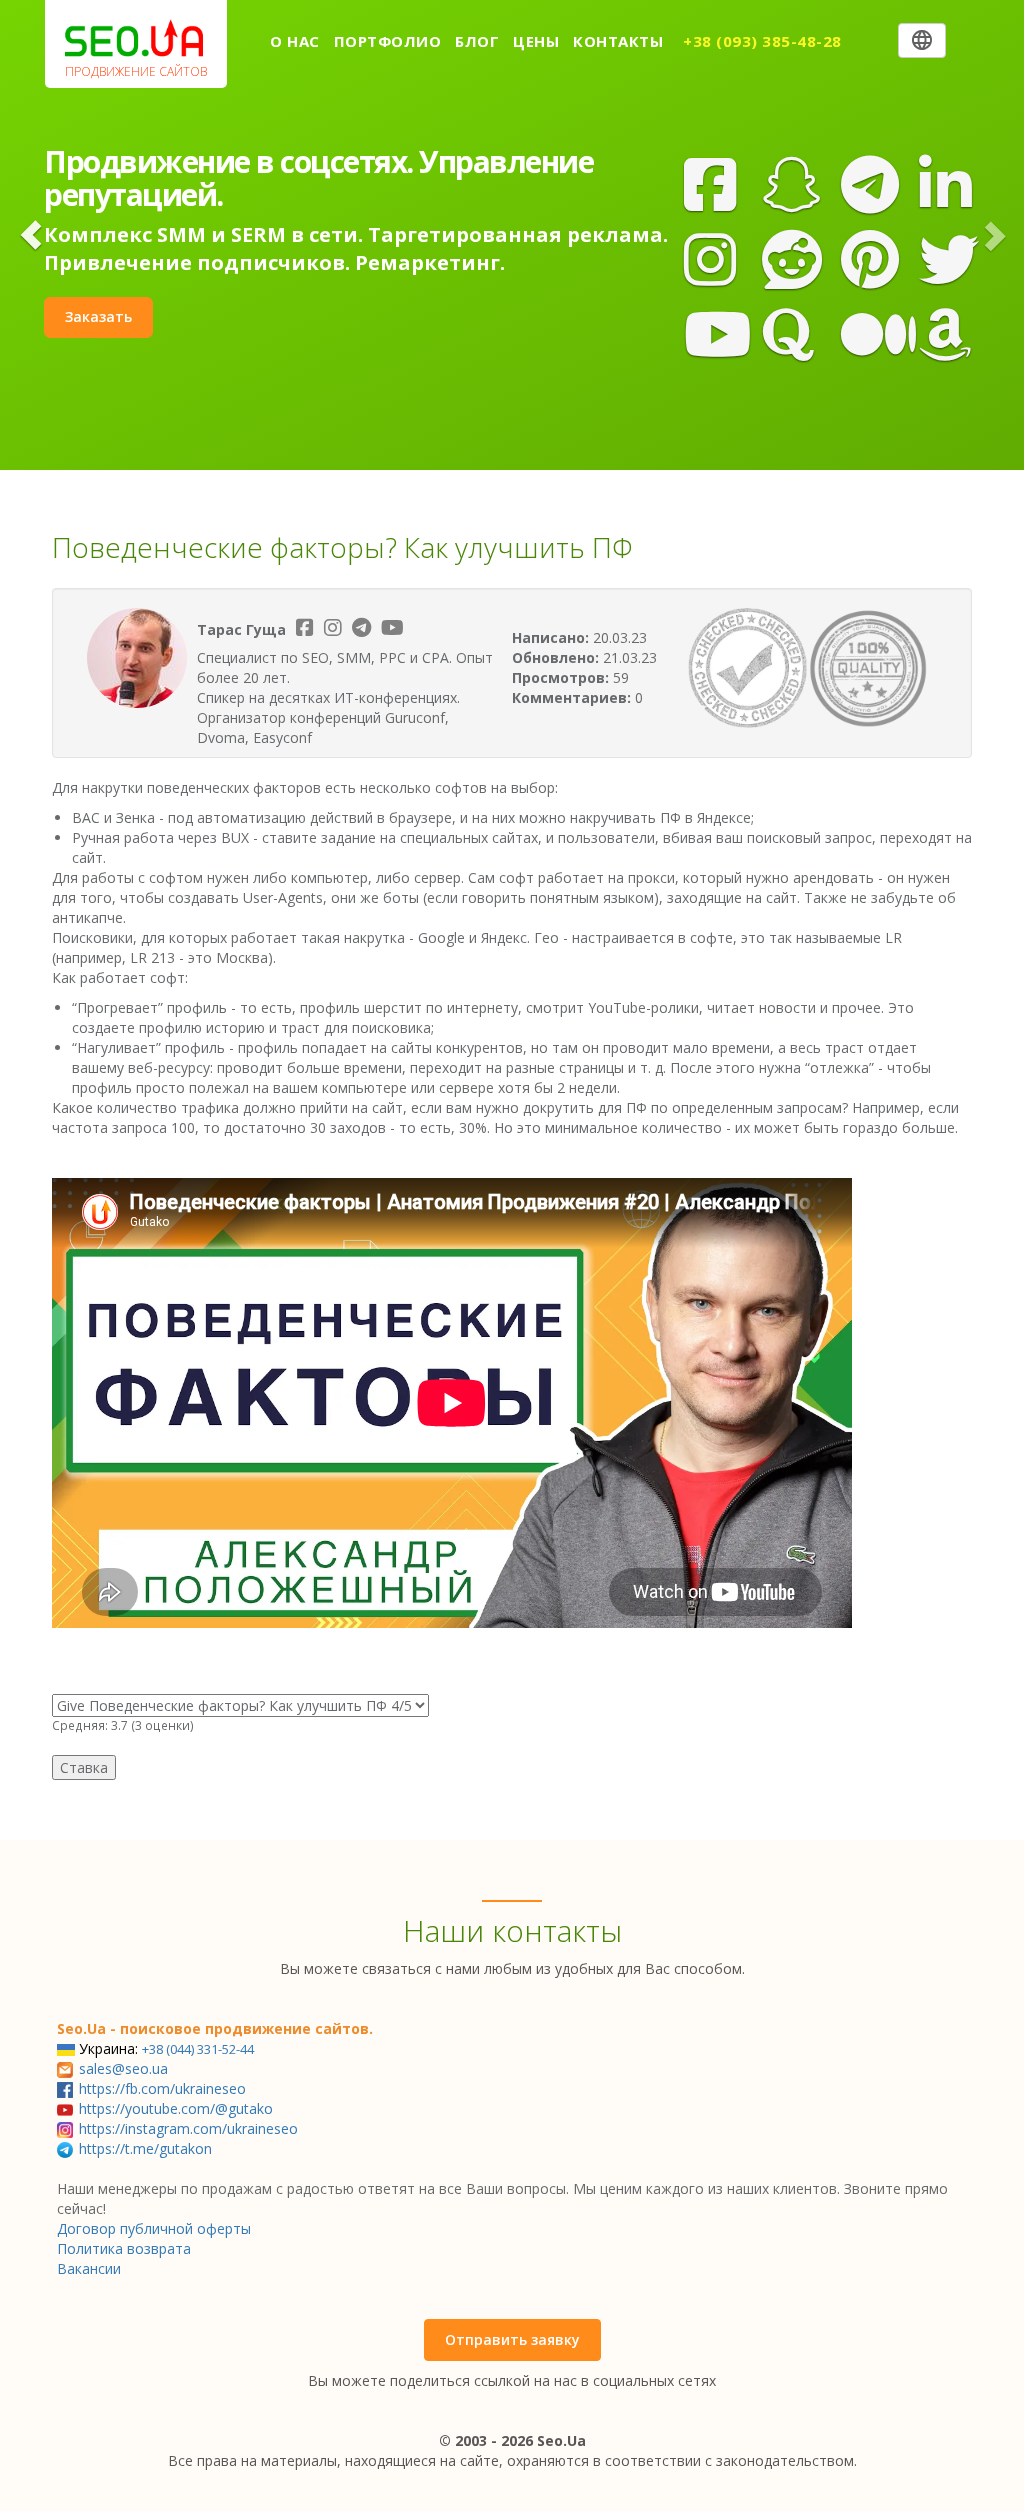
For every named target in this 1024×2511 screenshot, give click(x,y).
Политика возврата (124, 2248)
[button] (30, 235)
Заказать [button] (98, 316)
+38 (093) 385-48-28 (762, 41)
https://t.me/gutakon (145, 2148)
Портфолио (388, 41)
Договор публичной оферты (154, 2228)
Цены (536, 41)
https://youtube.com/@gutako (176, 2108)
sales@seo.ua (123, 2068)
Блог (477, 41)
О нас (295, 41)
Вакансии (89, 2268)
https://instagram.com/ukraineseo (188, 2128)
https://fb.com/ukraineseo (162, 2088)
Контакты (618, 41)
